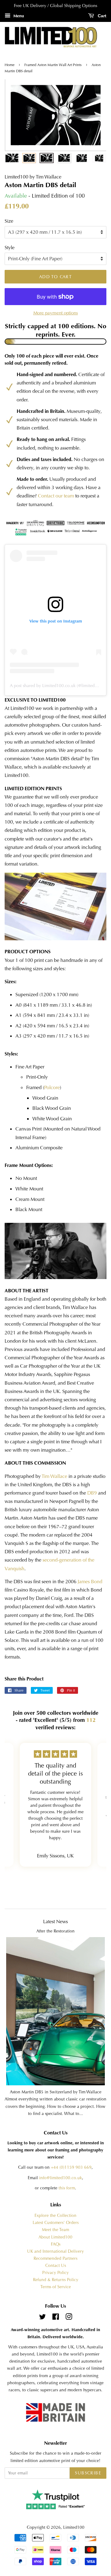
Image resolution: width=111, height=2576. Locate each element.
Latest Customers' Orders (56, 2223)
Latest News (55, 1922)
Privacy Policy (55, 2273)
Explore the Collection (55, 2215)
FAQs (56, 2244)
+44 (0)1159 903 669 (71, 2167)
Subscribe (88, 2473)
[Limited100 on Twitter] (43, 2318)
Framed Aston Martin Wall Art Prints (53, 65)
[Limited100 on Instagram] (69, 2318)
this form (67, 2188)
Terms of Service (56, 2287)
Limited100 (74, 2527)
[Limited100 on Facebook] (56, 2318)
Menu (18, 16)
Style (10, 248)
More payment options (56, 313)
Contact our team (56, 496)
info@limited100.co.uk (61, 2178)
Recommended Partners (55, 2258)
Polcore (52, 1087)
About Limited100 (55, 2237)
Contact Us (56, 2266)
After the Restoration (55, 1931)
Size (9, 221)
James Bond (90, 1582)
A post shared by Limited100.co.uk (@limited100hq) (59, 686)
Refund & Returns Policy (56, 2280)
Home (10, 65)
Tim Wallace (54, 1476)
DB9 (92, 1493)
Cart (101, 16)
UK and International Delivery (55, 2251)
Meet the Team (55, 2230)
